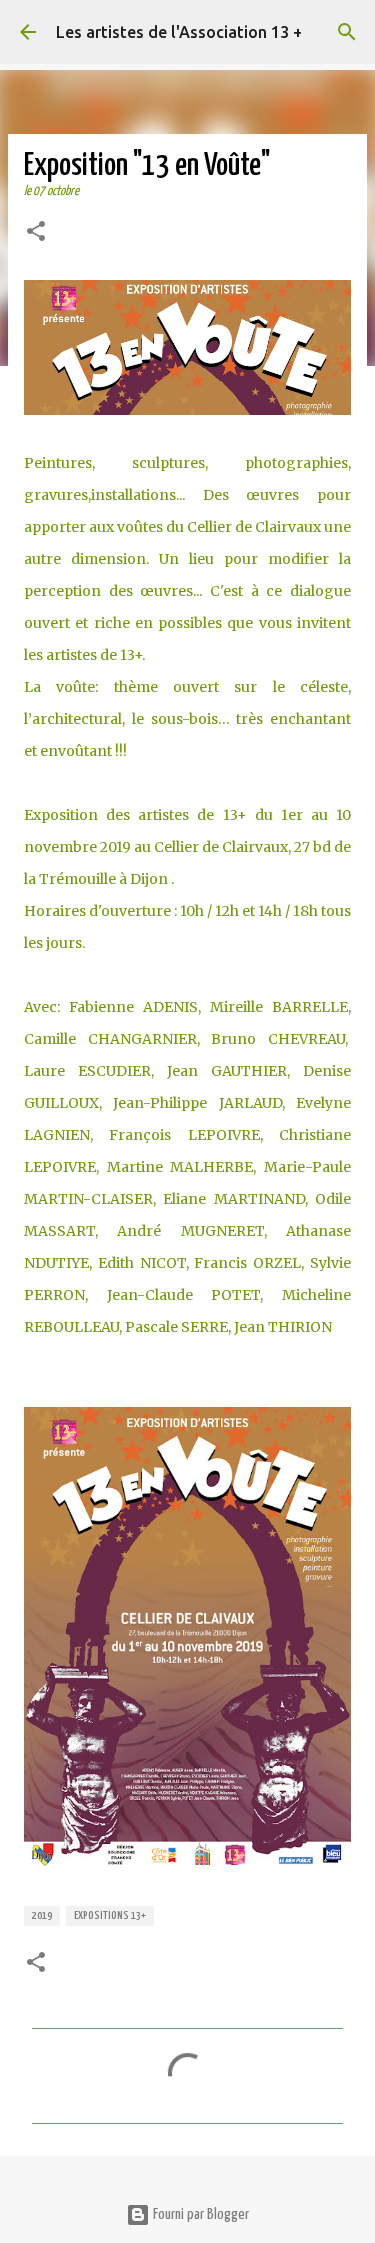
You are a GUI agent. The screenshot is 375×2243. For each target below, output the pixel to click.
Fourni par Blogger (199, 2214)
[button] (36, 233)
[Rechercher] (347, 32)
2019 (42, 1915)
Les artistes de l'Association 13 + (179, 32)
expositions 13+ (110, 1915)
